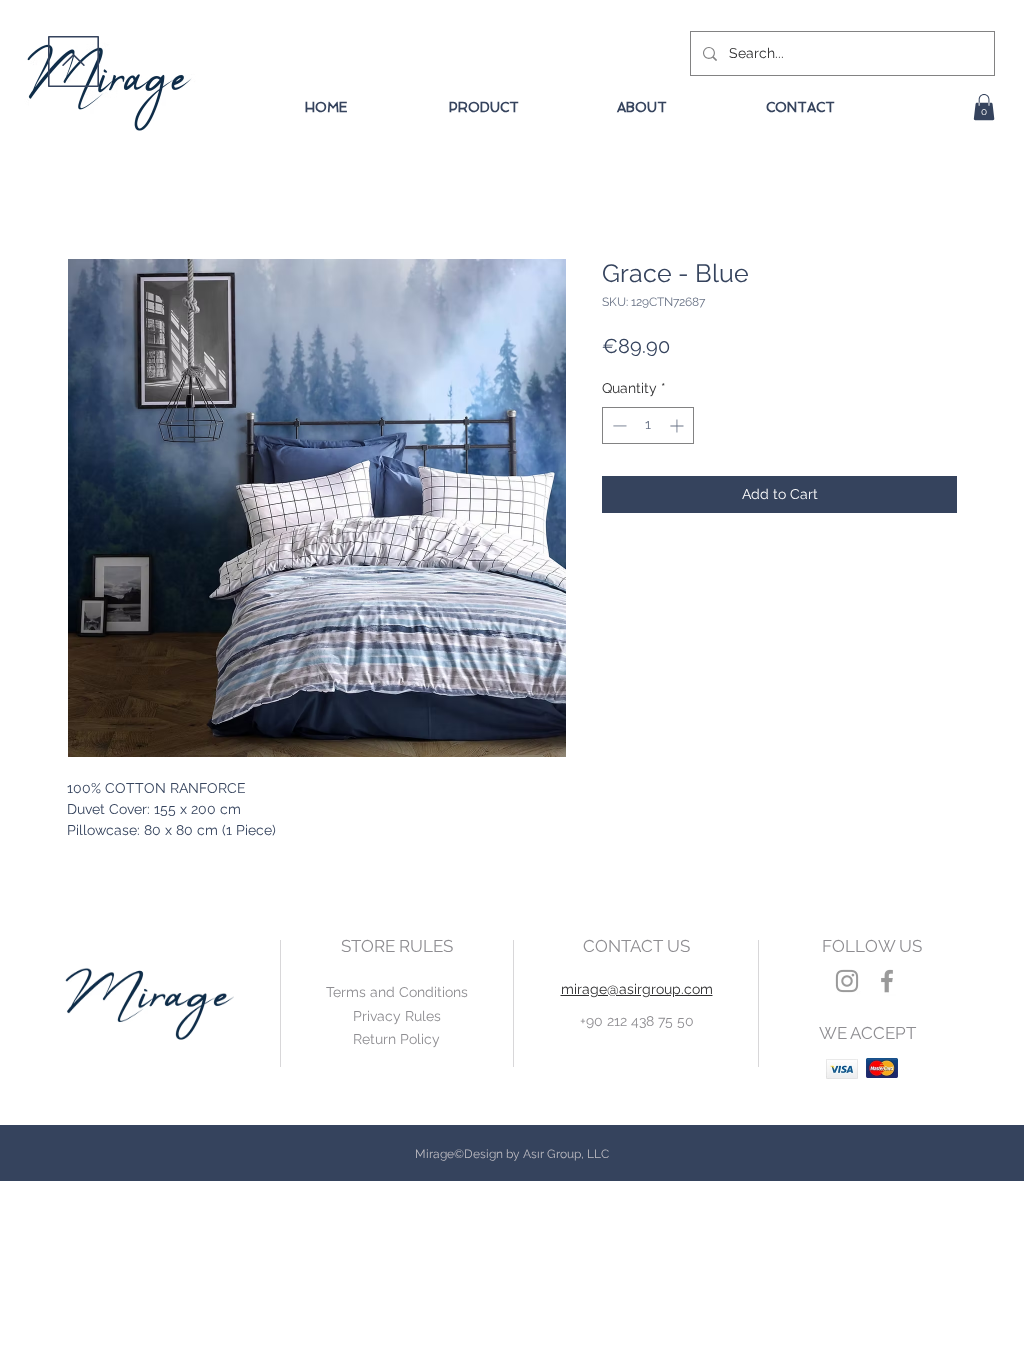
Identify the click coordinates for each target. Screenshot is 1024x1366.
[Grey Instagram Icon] (847, 981)
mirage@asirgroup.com (637, 989)
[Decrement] (617, 425)
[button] (984, 107)
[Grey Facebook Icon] (887, 981)
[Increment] (678, 425)
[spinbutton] (648, 425)
